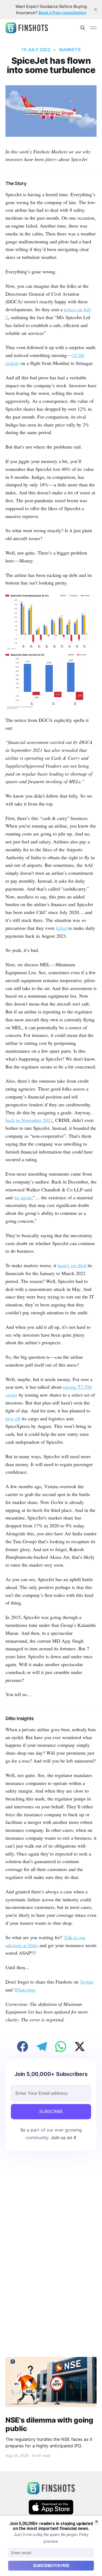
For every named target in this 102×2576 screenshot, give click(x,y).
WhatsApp (24, 1990)
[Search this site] (83, 28)
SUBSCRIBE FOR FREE (51, 2566)
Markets (70, 50)
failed (61, 928)
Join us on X (63, 2138)
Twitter (87, 1982)
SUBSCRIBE (51, 2111)
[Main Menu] (93, 28)
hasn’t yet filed (72, 1265)
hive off (13, 1418)
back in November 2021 (29, 1120)
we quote (23, 1197)
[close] (95, 10)
